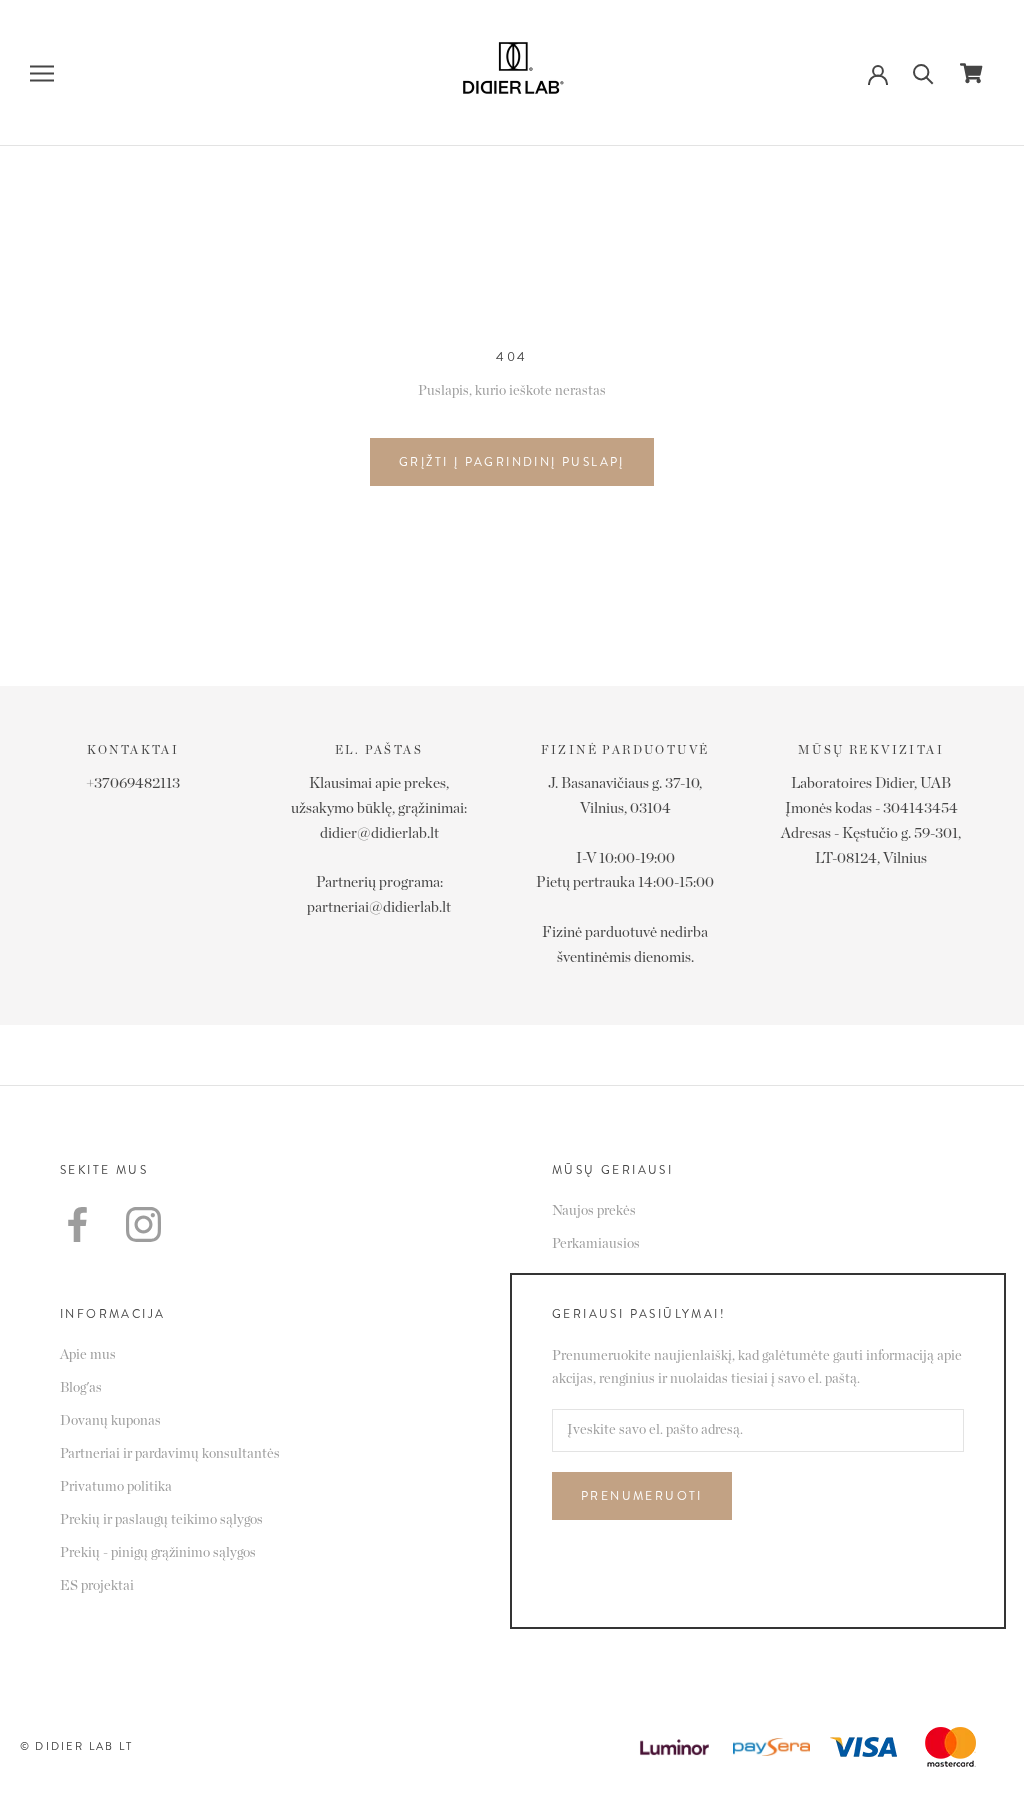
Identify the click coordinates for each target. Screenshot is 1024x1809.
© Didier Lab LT (76, 1746)
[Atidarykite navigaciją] (42, 73)
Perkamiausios (596, 1244)
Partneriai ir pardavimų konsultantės (170, 1454)
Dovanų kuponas (110, 1421)
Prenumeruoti (642, 1496)
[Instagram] (143, 1224)
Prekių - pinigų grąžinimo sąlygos (158, 1553)
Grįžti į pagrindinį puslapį (512, 462)
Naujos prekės (594, 1211)
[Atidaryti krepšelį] (971, 73)
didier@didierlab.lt (379, 833)
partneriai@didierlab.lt (379, 907)
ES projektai (97, 1586)
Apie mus (88, 1355)
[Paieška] (923, 72)
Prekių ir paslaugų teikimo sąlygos (161, 1520)
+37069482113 (133, 783)
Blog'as (81, 1388)
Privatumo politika (116, 1487)
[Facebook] (77, 1224)
